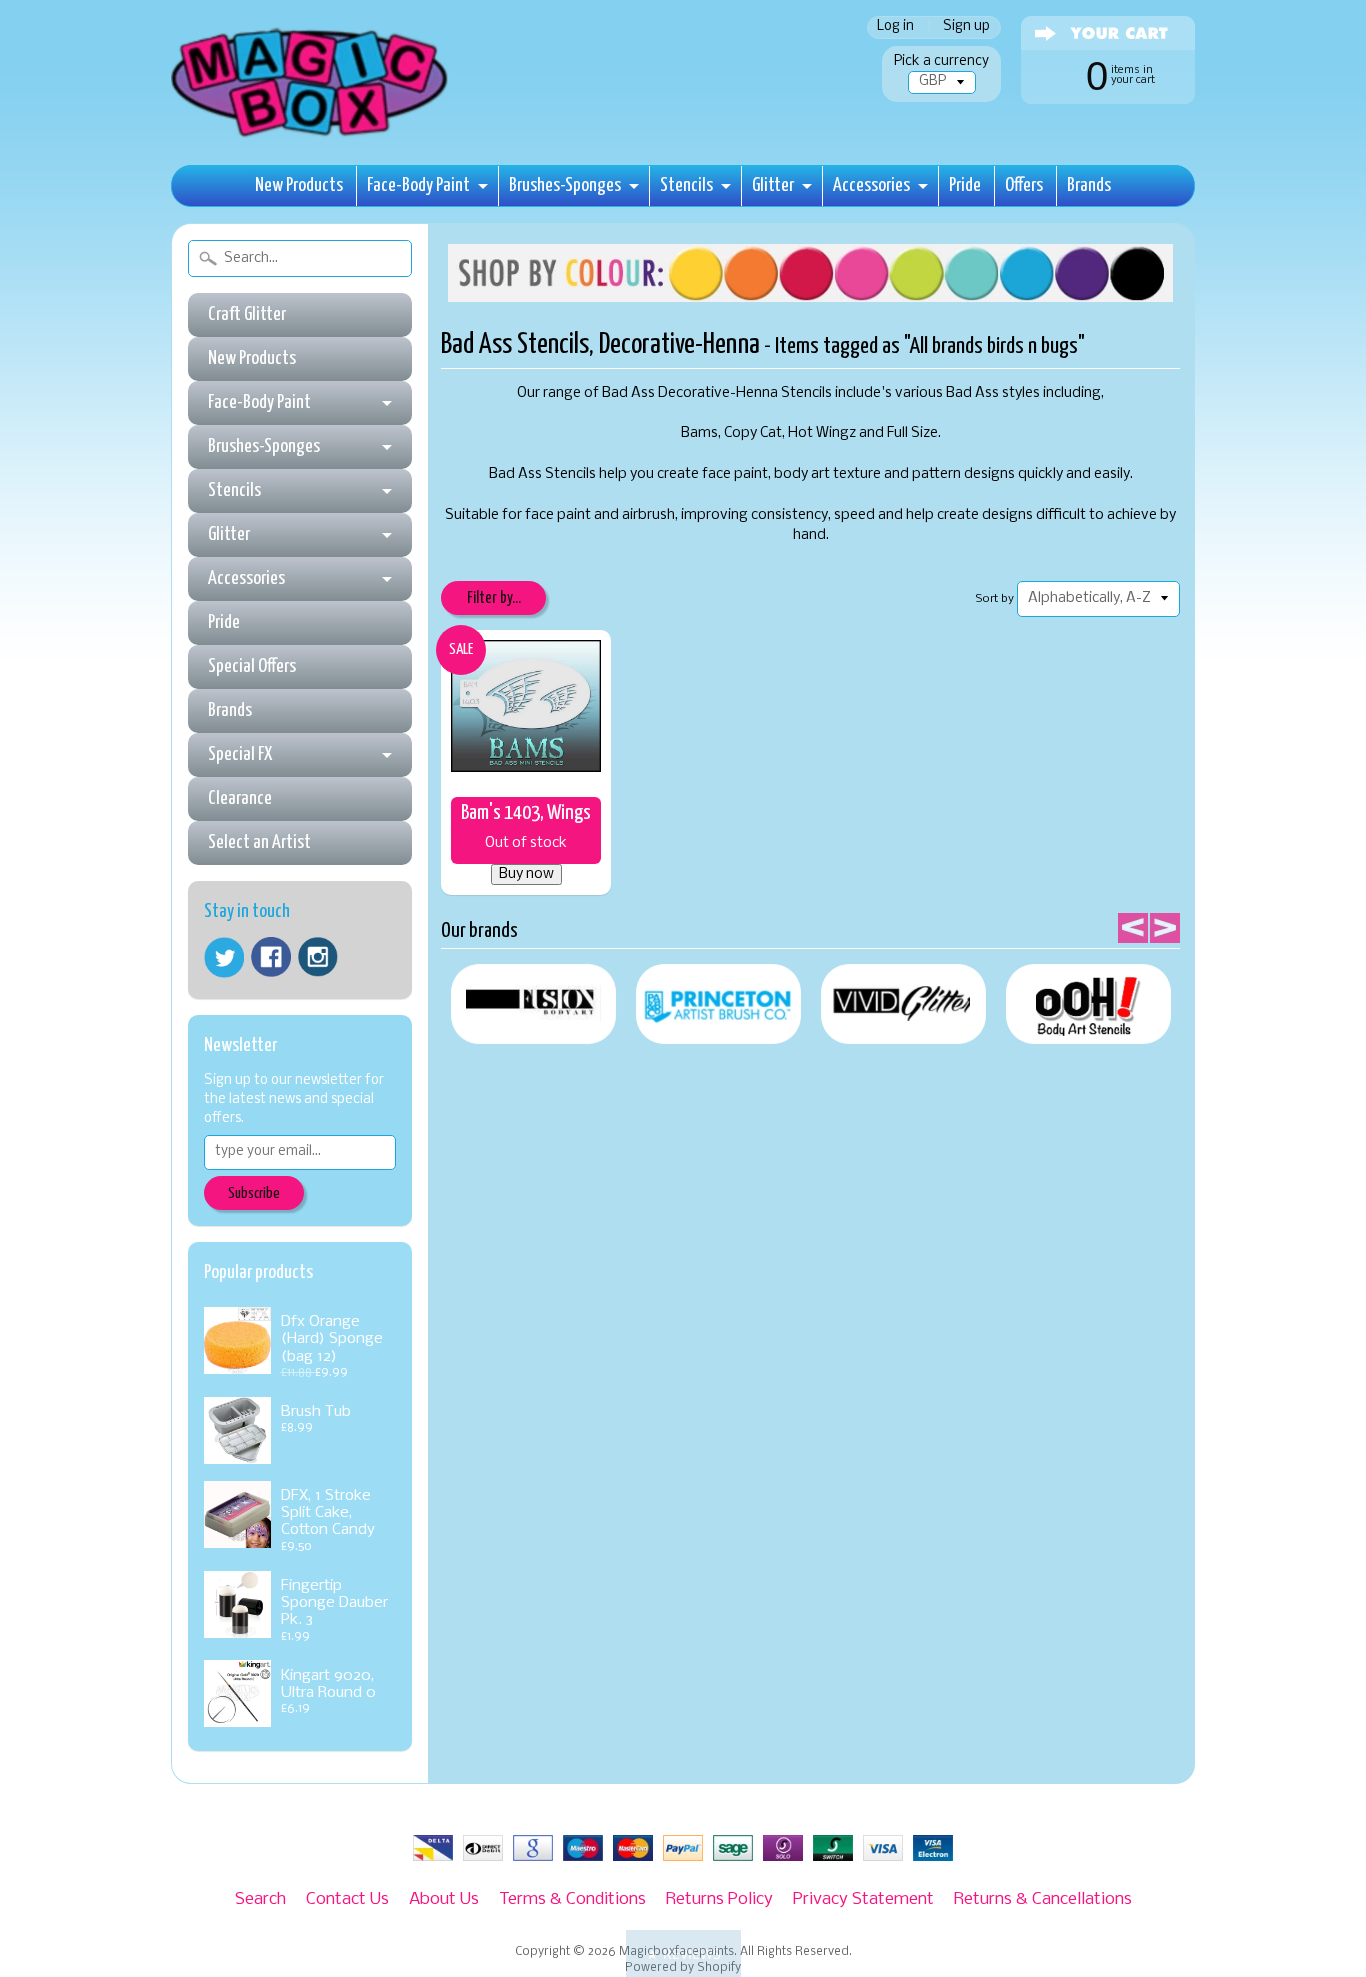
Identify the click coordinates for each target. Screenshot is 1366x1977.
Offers (1024, 185)
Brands (1089, 185)
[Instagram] (318, 957)
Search (260, 1899)
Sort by (995, 599)
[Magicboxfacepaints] (311, 136)
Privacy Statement (863, 1899)
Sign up (966, 27)
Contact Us (347, 1899)
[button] (683, 1953)
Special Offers (252, 666)
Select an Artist (259, 842)
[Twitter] (224, 957)
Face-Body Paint (418, 185)
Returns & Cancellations (1043, 1899)
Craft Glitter (247, 314)
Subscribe (254, 1193)
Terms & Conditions (572, 1899)
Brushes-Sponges (565, 185)
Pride (965, 185)
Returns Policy (719, 1899)
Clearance (240, 798)
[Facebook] (271, 957)
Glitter (773, 185)
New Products (299, 185)
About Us (444, 1899)
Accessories (871, 185)
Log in (895, 27)
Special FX (240, 754)
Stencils (686, 185)
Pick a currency (941, 61)
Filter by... (494, 598)
